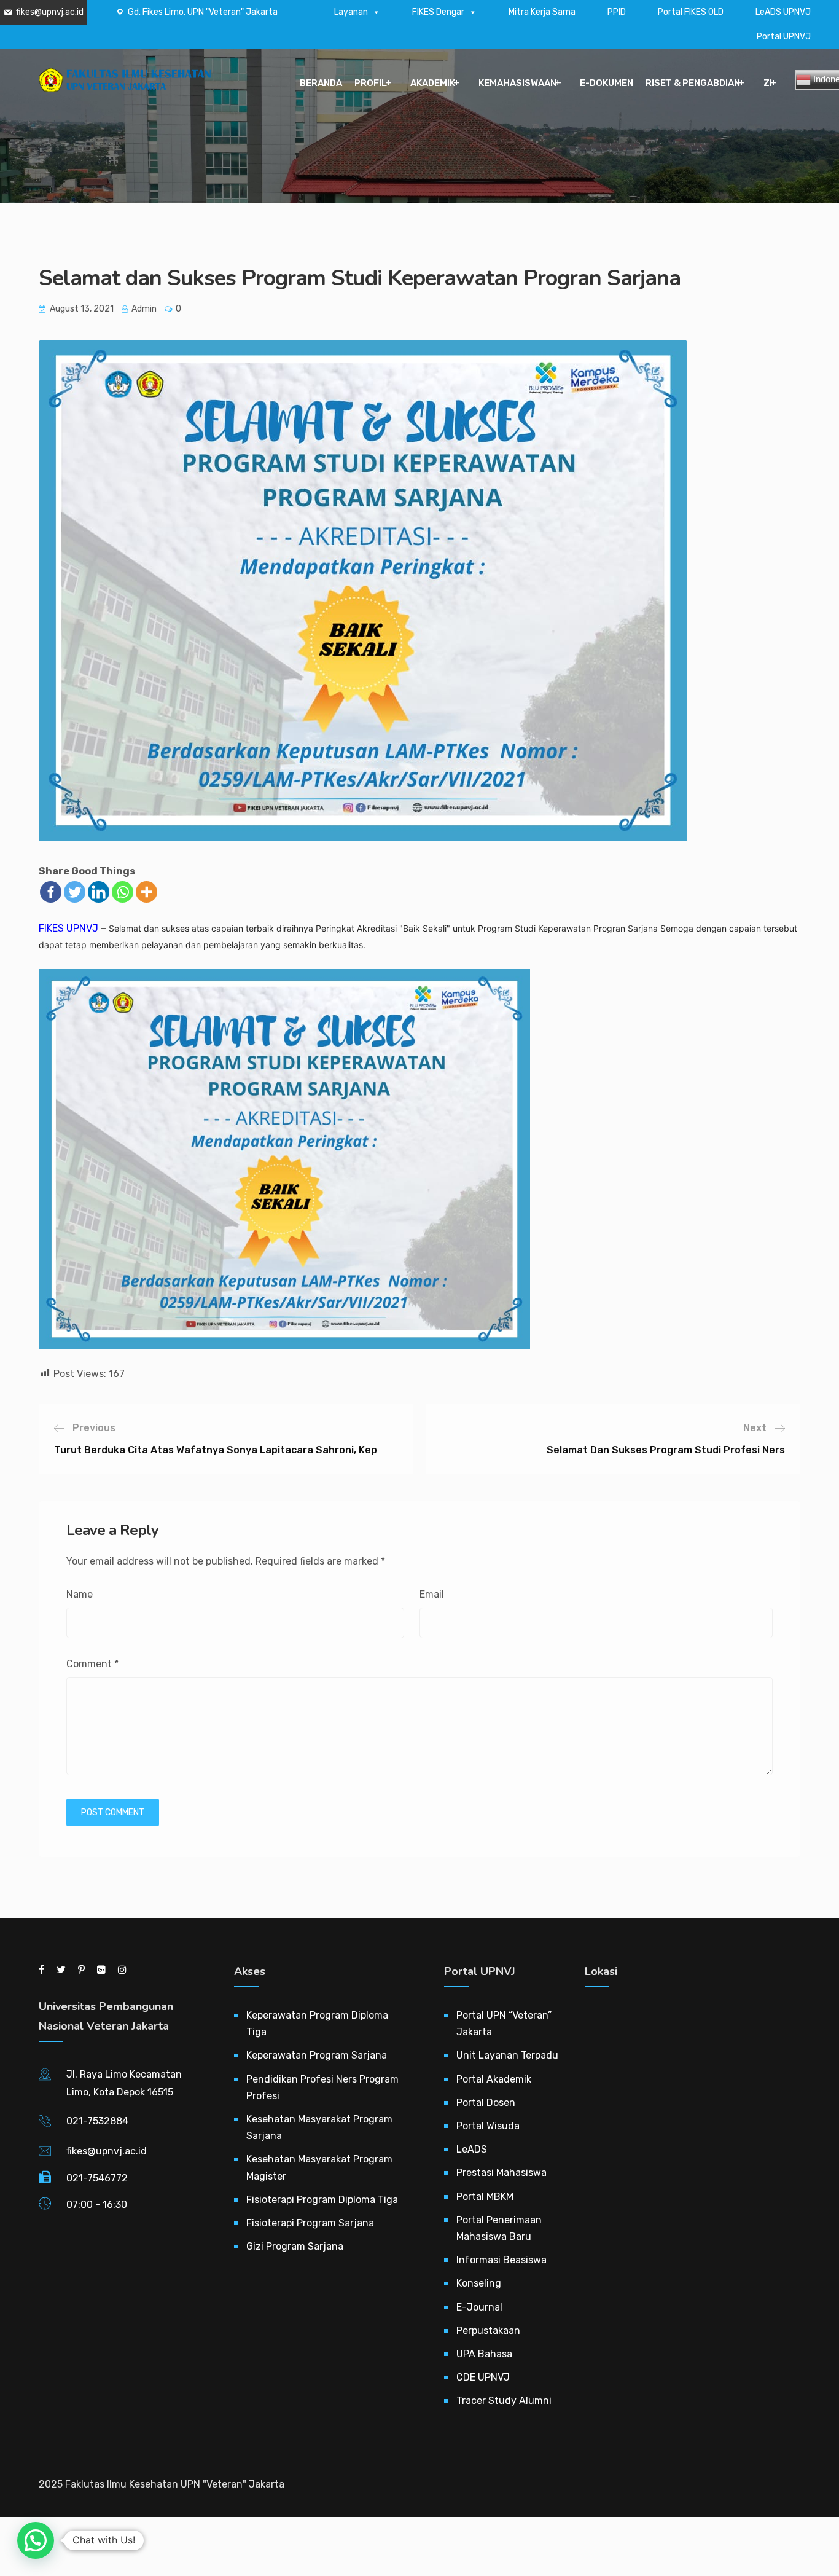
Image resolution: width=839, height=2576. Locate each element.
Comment (92, 1664)
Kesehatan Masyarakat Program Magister (319, 2167)
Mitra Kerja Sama (542, 12)
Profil (371, 83)
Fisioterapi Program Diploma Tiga (322, 2200)
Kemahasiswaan (517, 83)
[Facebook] (51, 892)
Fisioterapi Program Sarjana (310, 2223)
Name (80, 1594)
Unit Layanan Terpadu (507, 2055)
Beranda (321, 83)
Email (432, 1594)
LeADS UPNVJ (783, 12)
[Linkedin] (99, 892)
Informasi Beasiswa (501, 2260)
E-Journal (479, 2307)
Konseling (479, 2283)
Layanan (351, 12)
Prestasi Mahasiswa (501, 2173)
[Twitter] (75, 892)
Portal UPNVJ (784, 37)
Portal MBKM (485, 2197)
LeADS (472, 2149)
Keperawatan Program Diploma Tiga (317, 2024)
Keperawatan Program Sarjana (317, 2055)
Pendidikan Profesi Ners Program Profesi (322, 2087)
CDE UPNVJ (483, 2377)
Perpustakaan (488, 2331)
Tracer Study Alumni (504, 2401)
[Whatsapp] (123, 892)
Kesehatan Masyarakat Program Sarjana (319, 2127)
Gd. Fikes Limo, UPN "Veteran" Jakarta (203, 12)
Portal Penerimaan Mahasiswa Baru (499, 2228)
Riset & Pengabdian (693, 83)
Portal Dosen (486, 2103)
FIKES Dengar (438, 12)
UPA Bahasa (484, 2354)
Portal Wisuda (488, 2126)
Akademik (433, 83)
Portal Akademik (494, 2079)
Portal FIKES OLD (691, 12)
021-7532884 (97, 2121)
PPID (617, 12)
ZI (768, 83)
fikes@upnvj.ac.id (50, 12)
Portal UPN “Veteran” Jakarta (504, 2024)
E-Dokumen (607, 83)
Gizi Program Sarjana (295, 2246)
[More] (146, 892)
